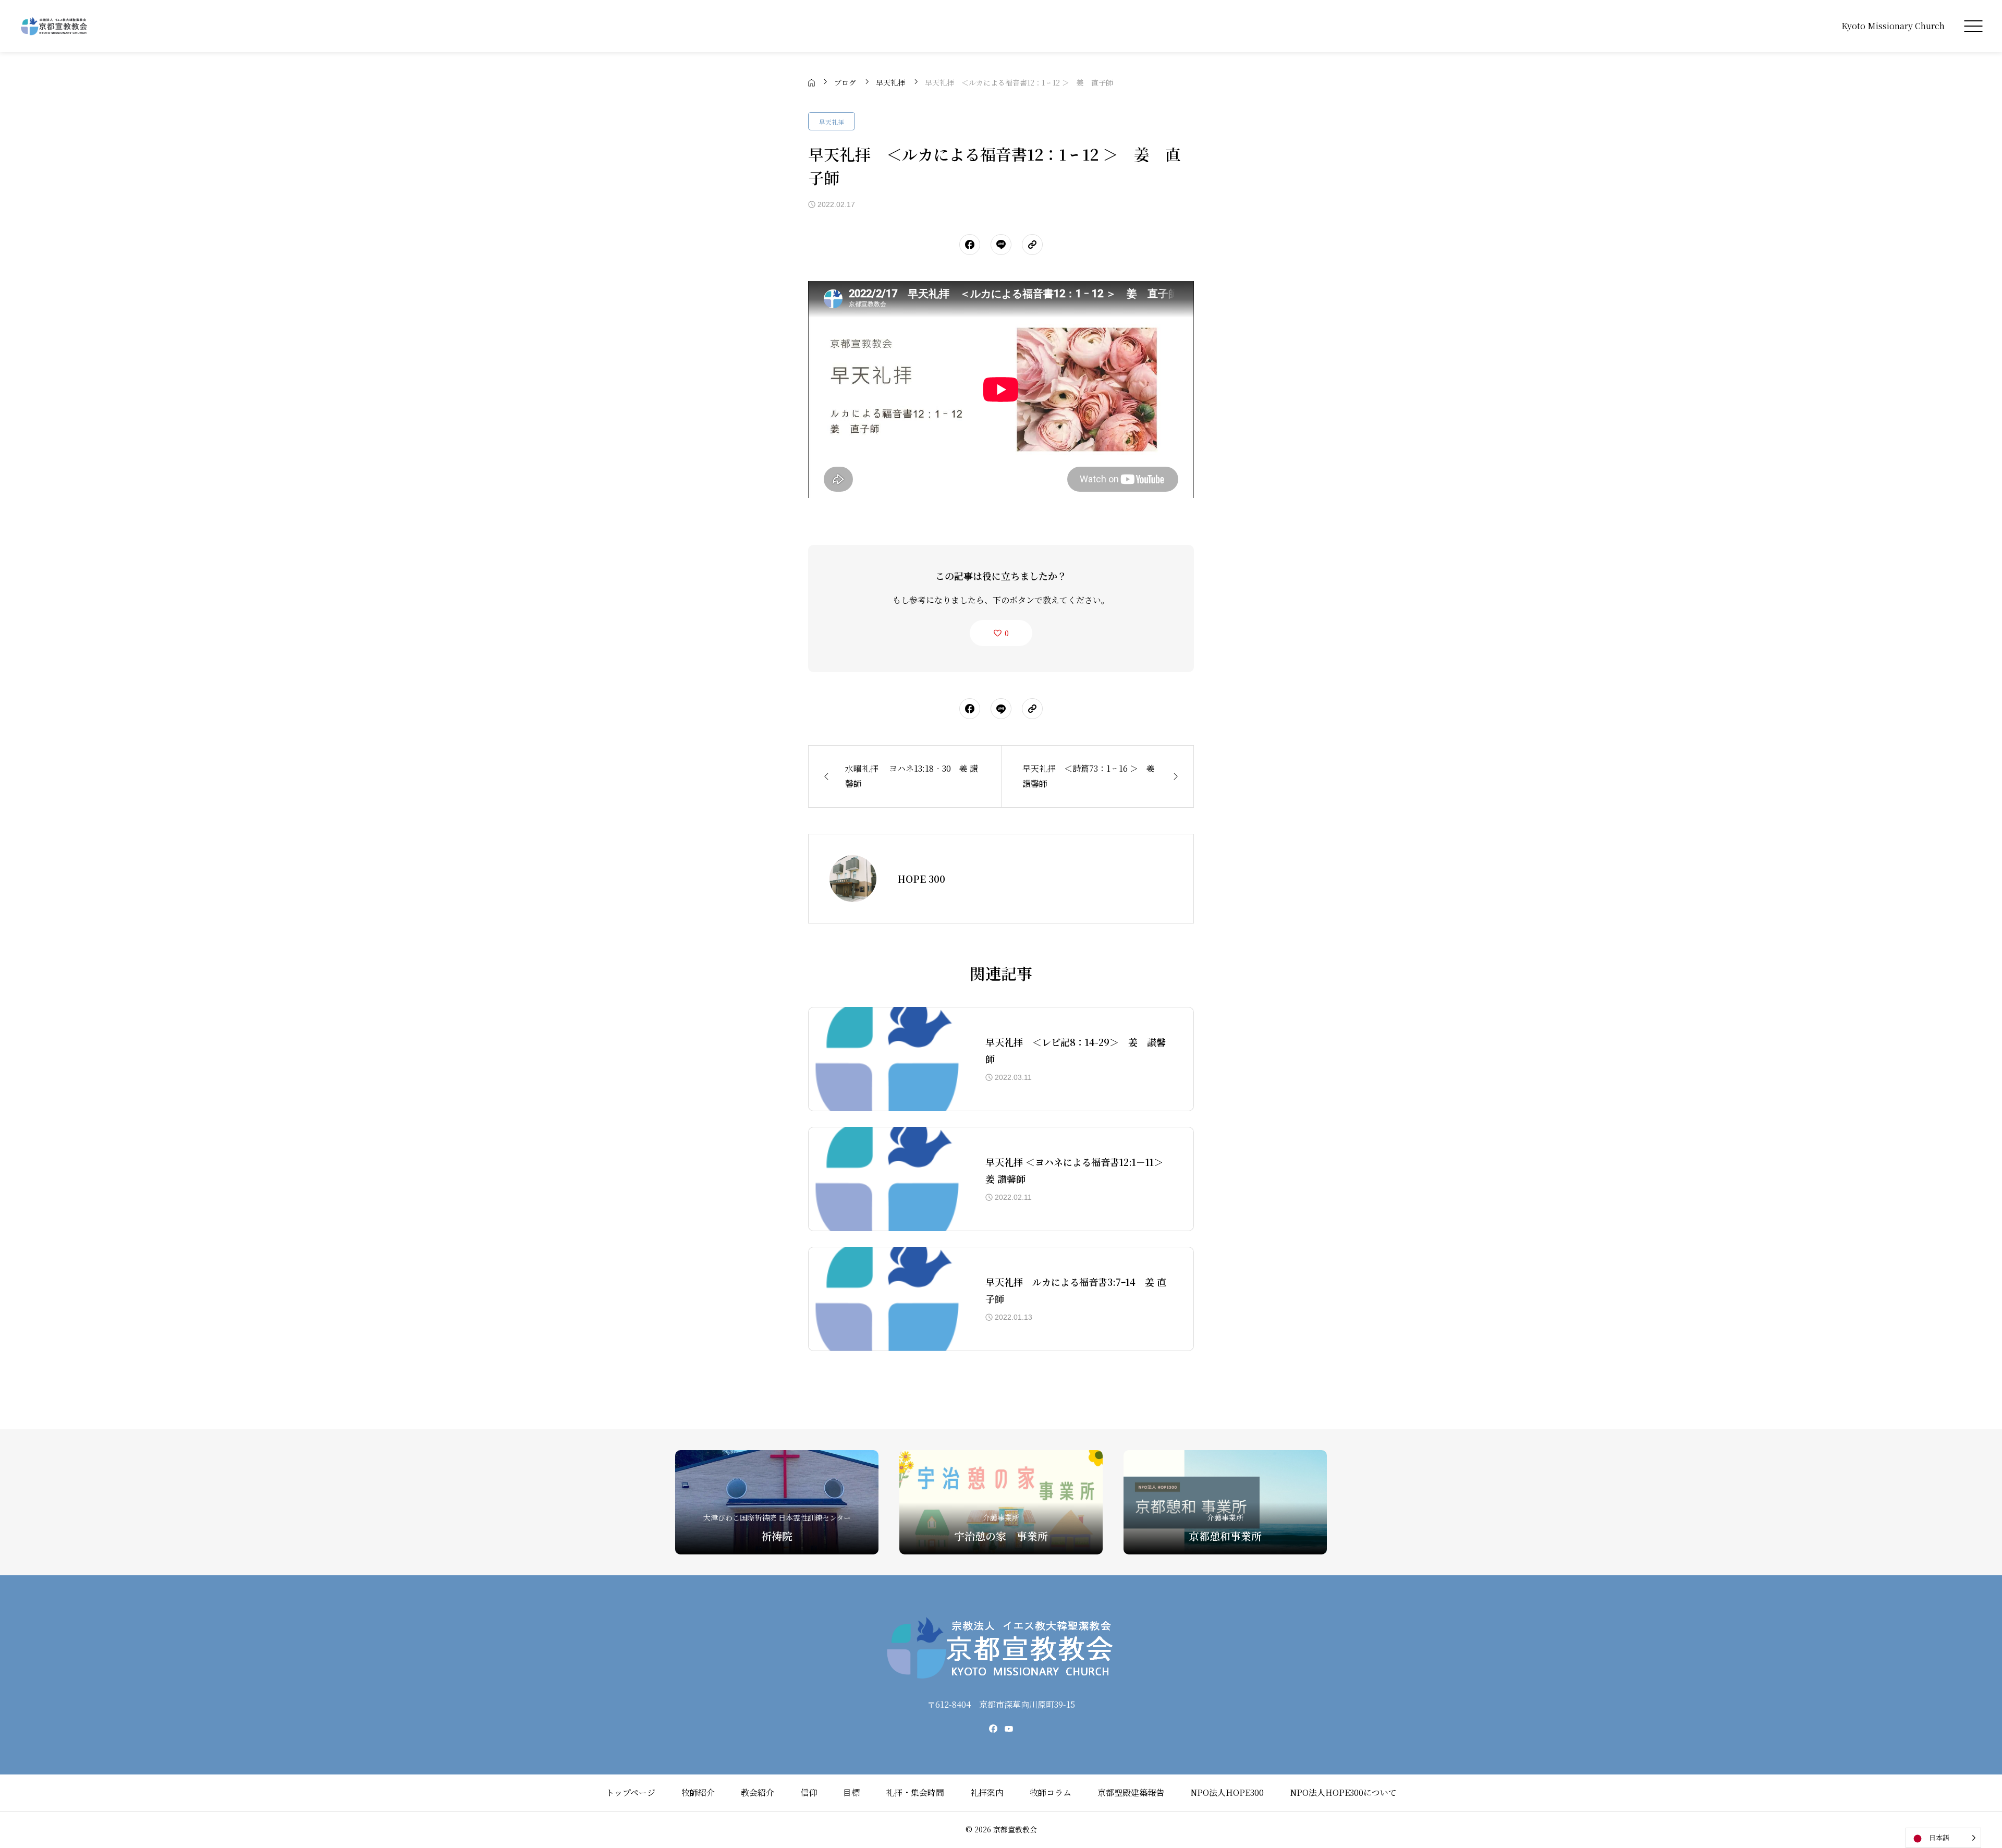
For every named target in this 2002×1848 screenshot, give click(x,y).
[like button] (1001, 633)
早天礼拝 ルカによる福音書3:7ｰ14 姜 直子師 (1076, 1290)
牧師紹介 (698, 1792)
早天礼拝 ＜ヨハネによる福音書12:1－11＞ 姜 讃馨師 (1074, 1170)
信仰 (809, 1792)
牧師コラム (1051, 1792)
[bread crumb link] (811, 82)
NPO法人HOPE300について (1343, 1792)
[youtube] (1009, 1729)
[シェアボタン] (970, 245)
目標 (851, 1792)
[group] (777, 1502)
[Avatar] (853, 879)
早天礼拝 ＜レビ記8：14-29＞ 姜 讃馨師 (1076, 1050)
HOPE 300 (921, 879)
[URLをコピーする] (1032, 245)
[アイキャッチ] (886, 1059)
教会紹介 (758, 1792)
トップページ (631, 1792)
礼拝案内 (987, 1792)
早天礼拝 (832, 122)
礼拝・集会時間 (915, 1792)
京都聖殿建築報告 (1131, 1792)
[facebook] (993, 1729)
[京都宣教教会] (54, 26)
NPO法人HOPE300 (1227, 1792)
